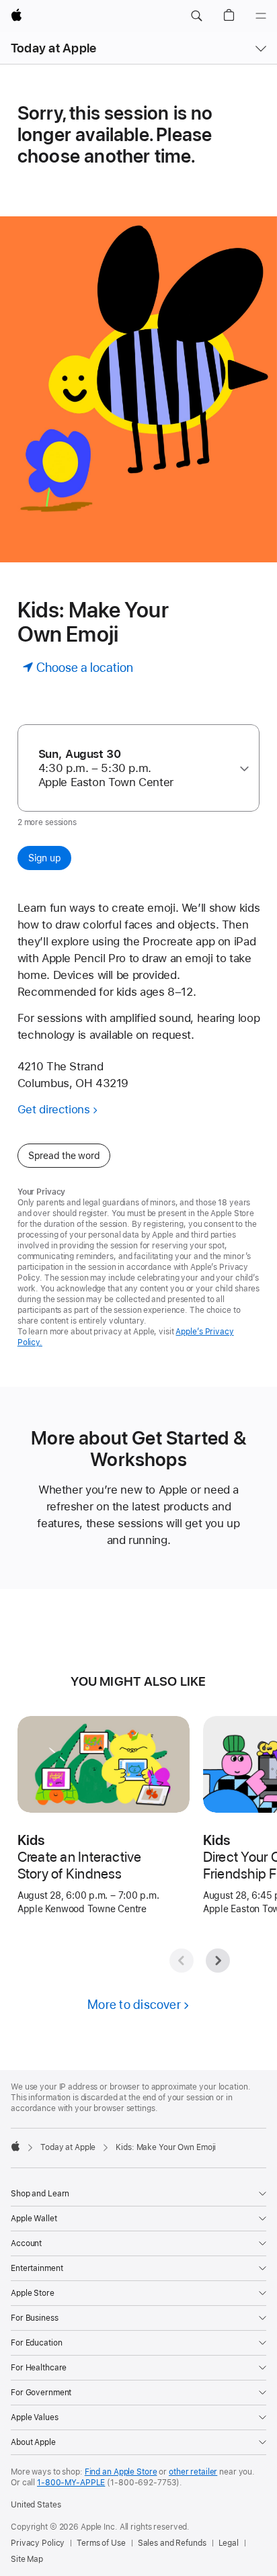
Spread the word (64, 1156)
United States (36, 2505)
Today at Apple (53, 48)
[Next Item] (218, 1961)
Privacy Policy (38, 2543)
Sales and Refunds (172, 2543)
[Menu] (261, 16)
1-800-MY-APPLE (71, 2483)
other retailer (193, 2472)
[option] (134, 768)
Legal (229, 2543)
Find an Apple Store (121, 2472)
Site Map (27, 2559)
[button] (196, 16)
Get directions (54, 1109)
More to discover (134, 2005)
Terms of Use (101, 2543)
